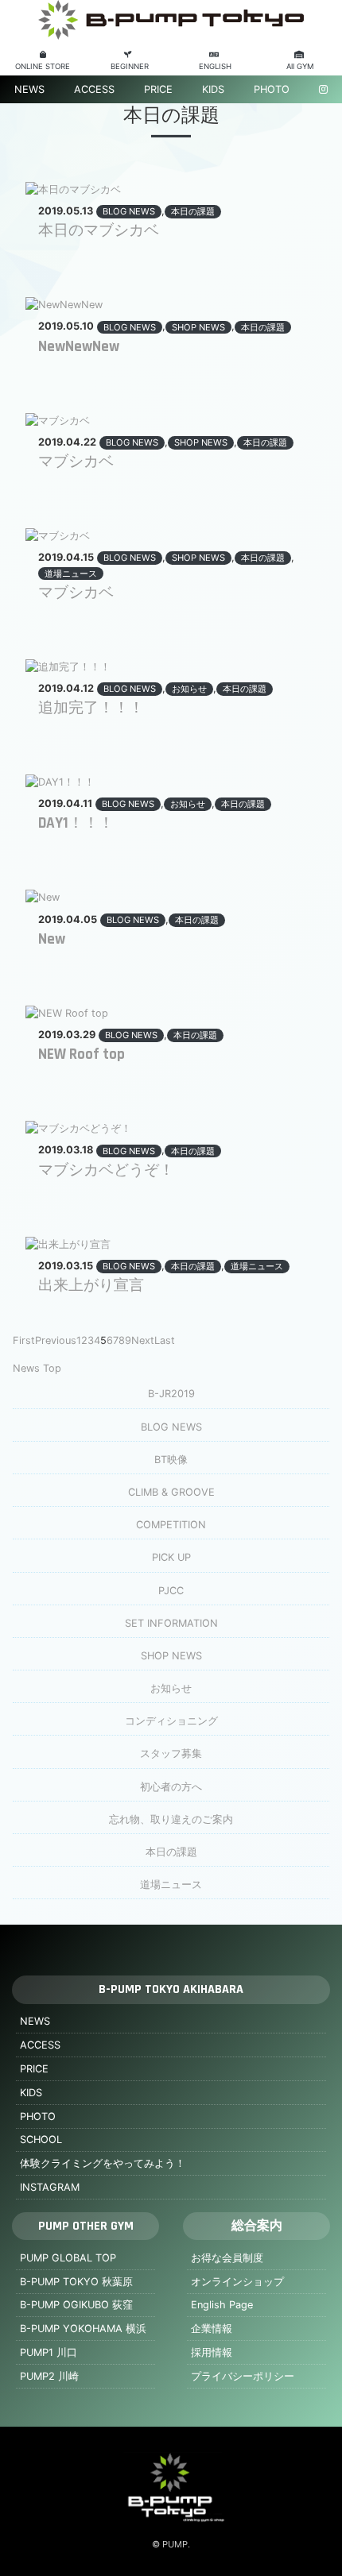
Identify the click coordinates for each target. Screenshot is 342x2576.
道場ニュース (71, 574)
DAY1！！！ (76, 823)
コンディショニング (171, 1721)
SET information (171, 1623)
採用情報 (212, 2352)
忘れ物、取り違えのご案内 (171, 1819)
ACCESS (94, 89)
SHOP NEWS (198, 327)
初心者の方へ (171, 1787)
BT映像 (171, 1460)
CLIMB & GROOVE (171, 1492)
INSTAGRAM (50, 2187)
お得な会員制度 (227, 2258)
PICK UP (171, 1557)
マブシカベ (76, 462)
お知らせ (189, 689)
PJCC (171, 1591)
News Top (37, 1368)
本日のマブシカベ (99, 231)
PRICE (158, 89)
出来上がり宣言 (91, 1286)
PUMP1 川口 (49, 2352)
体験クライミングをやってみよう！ (103, 2163)
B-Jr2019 (171, 1394)
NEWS (29, 89)
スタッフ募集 (171, 1753)
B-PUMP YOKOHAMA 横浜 (83, 2329)
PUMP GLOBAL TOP (68, 2258)
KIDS (213, 89)
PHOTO (272, 89)
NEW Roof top (82, 1054)
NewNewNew (79, 347)
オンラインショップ (237, 2282)
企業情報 (212, 2329)
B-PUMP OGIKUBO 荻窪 (76, 2305)
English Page (222, 2305)
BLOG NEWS (129, 211)
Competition (171, 1525)
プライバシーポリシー (243, 2376)
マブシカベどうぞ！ (106, 1170)
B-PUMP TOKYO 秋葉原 (76, 2282)
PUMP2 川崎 (49, 2376)
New (52, 939)
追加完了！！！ (91, 708)
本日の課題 (193, 211)
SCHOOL (41, 2140)
